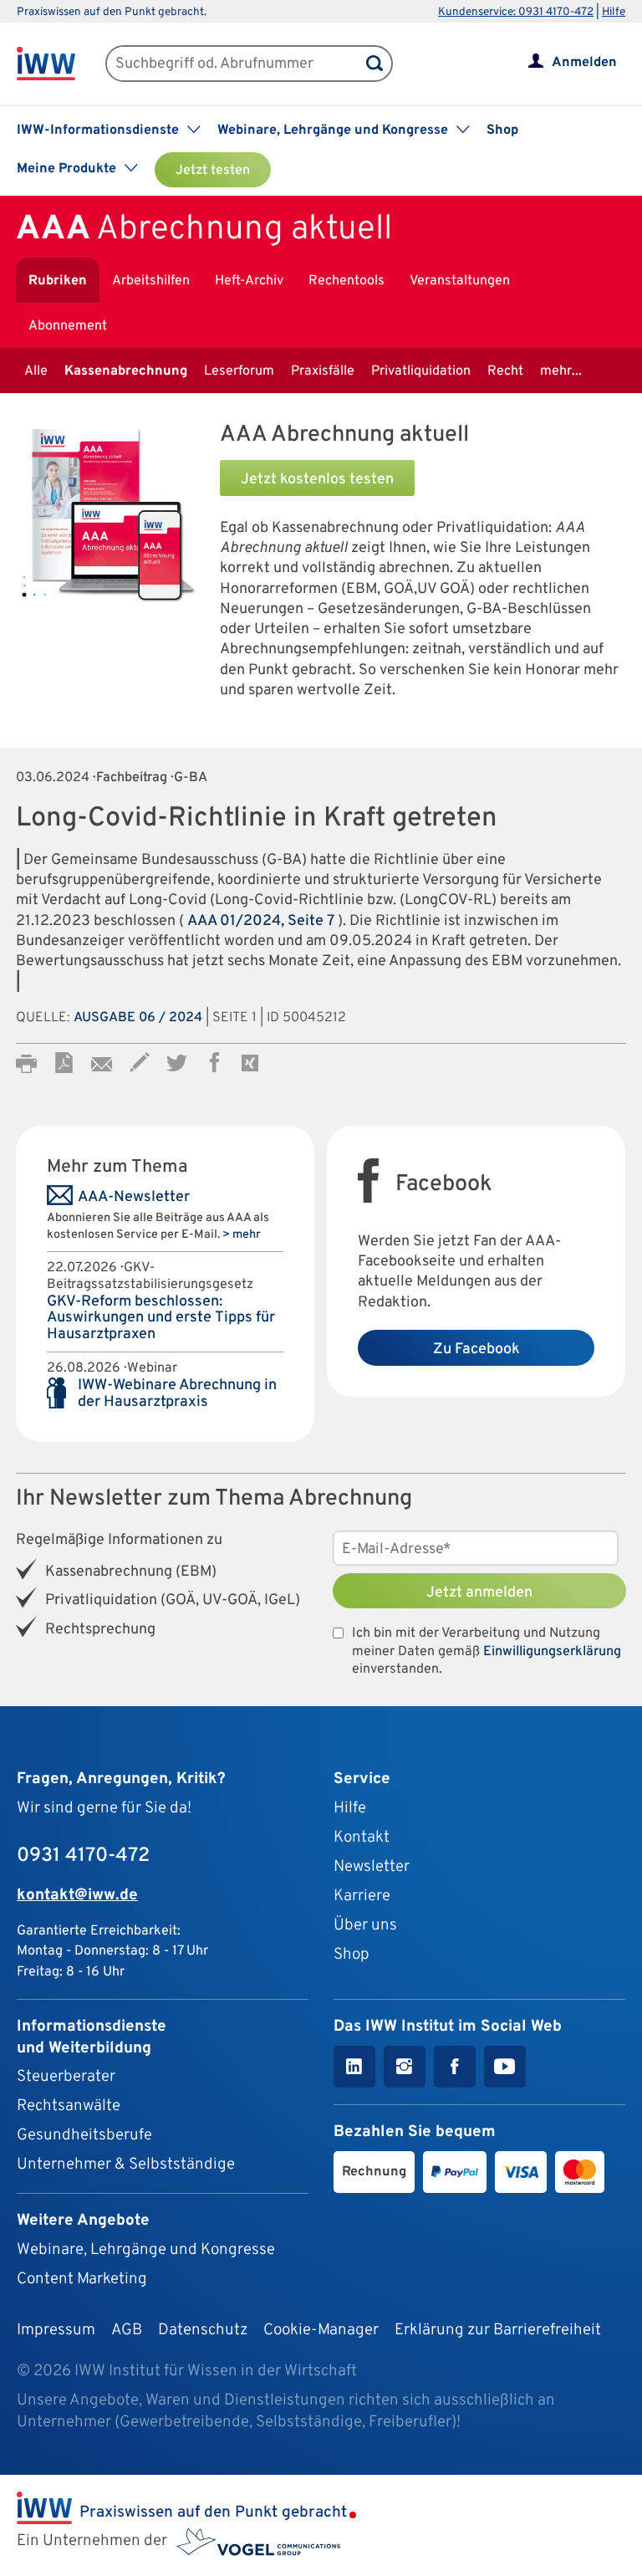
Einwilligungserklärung (552, 1652)
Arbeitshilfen (151, 281)
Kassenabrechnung (126, 371)
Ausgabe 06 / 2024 (138, 1018)
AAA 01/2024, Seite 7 (262, 921)
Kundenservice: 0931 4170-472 (516, 12)
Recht (505, 371)
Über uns (365, 1925)
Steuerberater (66, 2077)
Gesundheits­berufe (84, 2135)
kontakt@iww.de (77, 1895)
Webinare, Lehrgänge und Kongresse (146, 2250)
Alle (36, 371)
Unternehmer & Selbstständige (126, 2165)
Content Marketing (82, 2279)
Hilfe (614, 12)
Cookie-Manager (321, 2330)
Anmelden (584, 63)
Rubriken (58, 281)
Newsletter (372, 1867)
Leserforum (239, 371)
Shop (502, 130)
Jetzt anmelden (479, 1593)
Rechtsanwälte (69, 2106)
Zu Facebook (476, 1349)
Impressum (56, 2330)
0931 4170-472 (83, 1856)
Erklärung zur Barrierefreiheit (498, 2330)
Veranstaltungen (460, 281)
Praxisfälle (323, 371)
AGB (127, 2330)
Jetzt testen (213, 171)
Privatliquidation (421, 371)
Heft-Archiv (249, 281)
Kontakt (362, 1837)
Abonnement (68, 326)
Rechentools (346, 281)
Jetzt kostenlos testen (317, 480)
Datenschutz (203, 2330)
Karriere (362, 1896)
